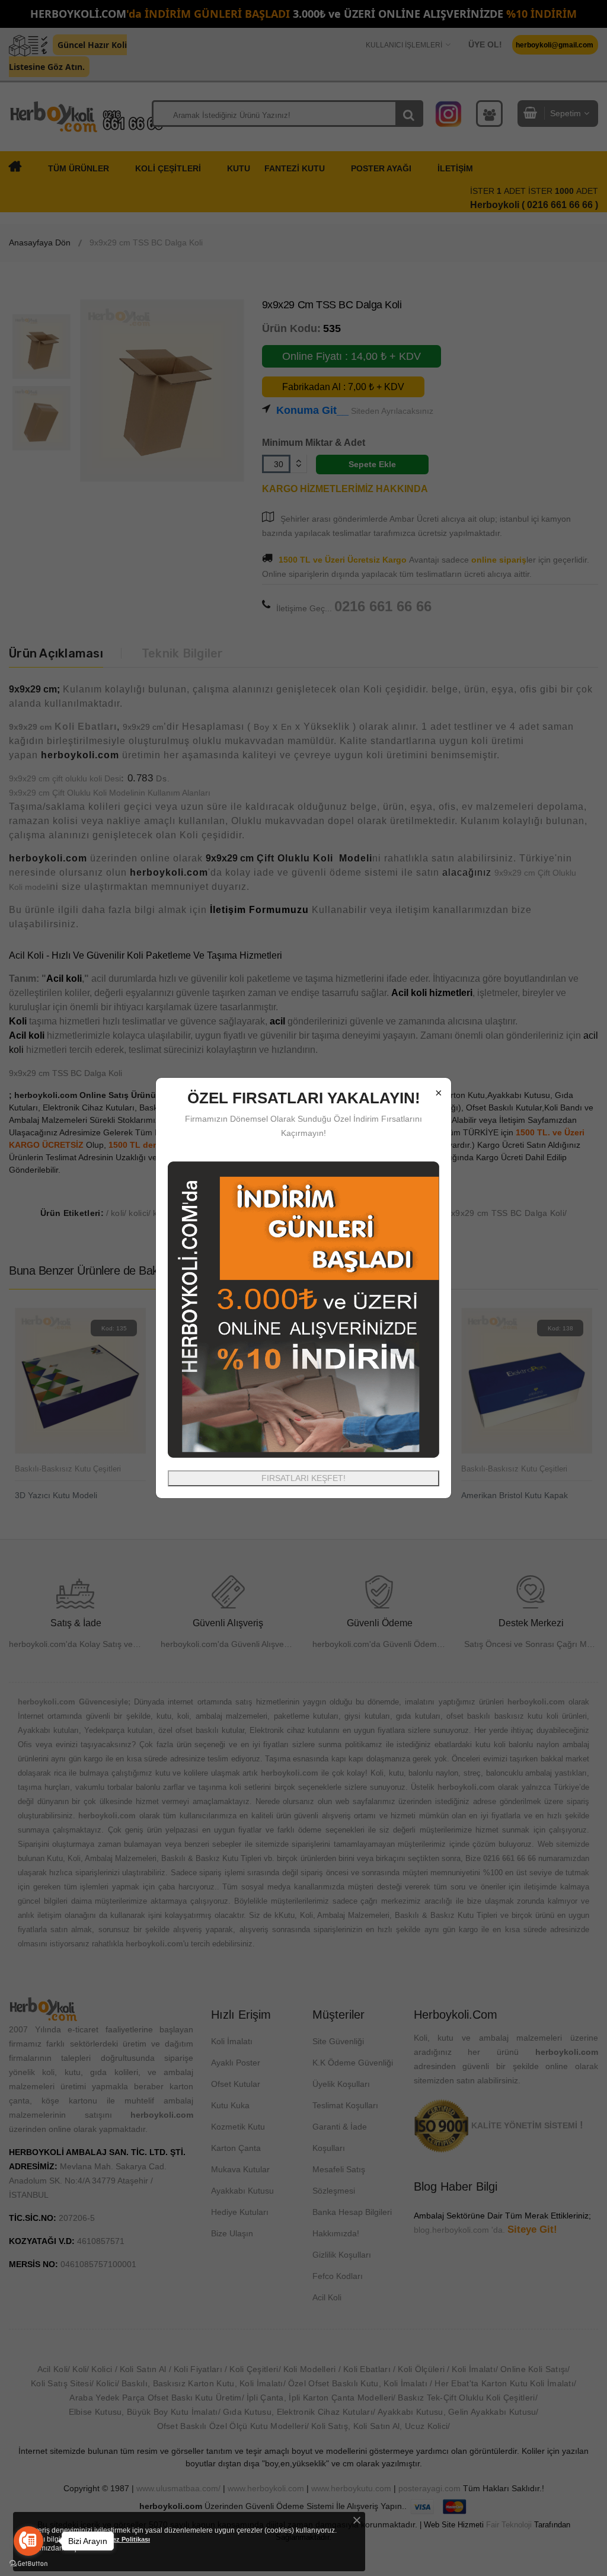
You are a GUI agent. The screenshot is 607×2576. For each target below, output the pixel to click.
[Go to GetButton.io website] (28, 2564)
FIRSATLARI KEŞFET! (303, 1478)
